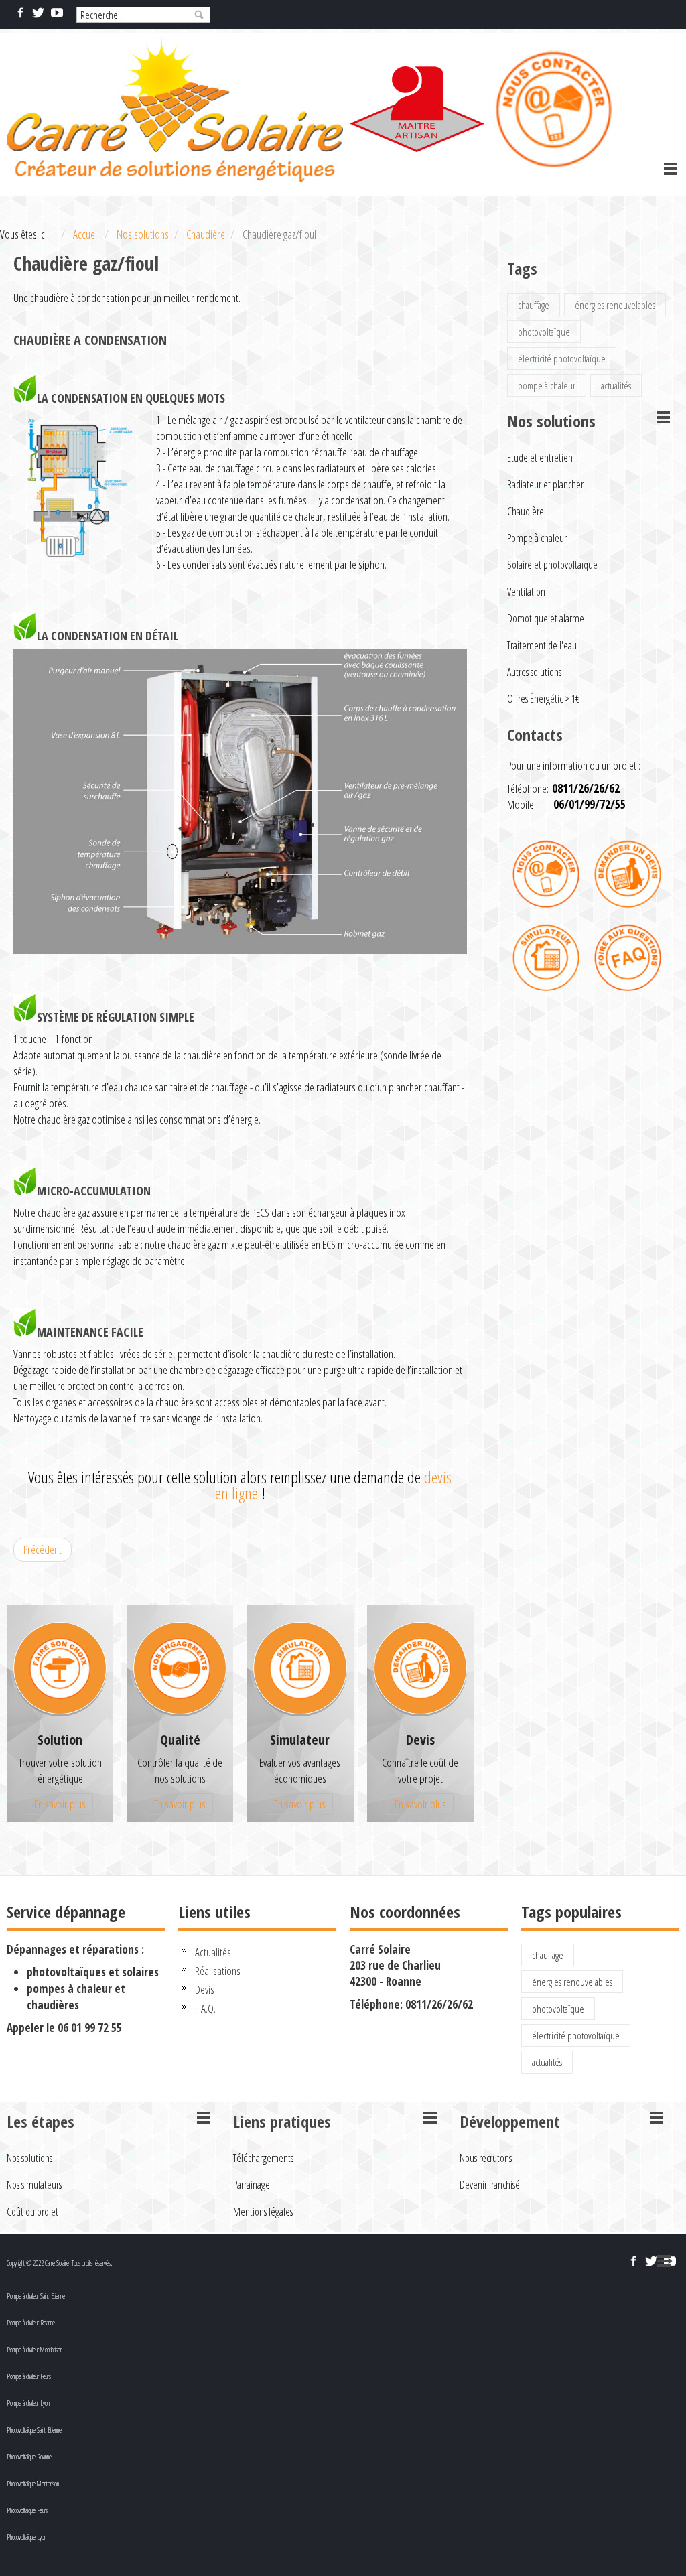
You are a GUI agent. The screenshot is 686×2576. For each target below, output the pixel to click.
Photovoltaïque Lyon (26, 2537)
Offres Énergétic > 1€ (543, 699)
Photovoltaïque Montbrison (33, 2484)
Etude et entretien (540, 458)
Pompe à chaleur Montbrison (35, 2350)
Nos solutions (29, 2158)
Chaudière (526, 511)
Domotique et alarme (546, 618)
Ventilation (526, 592)
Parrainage (252, 2185)
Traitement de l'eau (542, 645)
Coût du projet (32, 2212)
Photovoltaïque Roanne (29, 2457)
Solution (60, 1740)
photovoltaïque (544, 332)
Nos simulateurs (34, 2185)
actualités (616, 385)
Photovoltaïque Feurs (27, 2510)
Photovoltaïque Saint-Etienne (34, 2430)
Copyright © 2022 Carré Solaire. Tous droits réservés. (59, 2263)
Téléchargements (263, 2158)
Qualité (180, 1740)
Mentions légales (263, 2212)
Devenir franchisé (490, 2185)
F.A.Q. (205, 2008)
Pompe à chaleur (537, 538)
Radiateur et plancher (545, 484)
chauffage (534, 305)
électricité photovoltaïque (562, 358)
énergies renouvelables (615, 305)
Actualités (213, 1952)
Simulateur (300, 1740)
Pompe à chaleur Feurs (29, 2376)
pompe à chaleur (547, 385)
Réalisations (218, 1971)
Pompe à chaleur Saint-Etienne (36, 2296)
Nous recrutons (486, 2158)
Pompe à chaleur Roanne (31, 2323)
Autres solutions (534, 672)
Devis (420, 1740)
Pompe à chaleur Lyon (28, 2403)
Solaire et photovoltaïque (552, 565)
